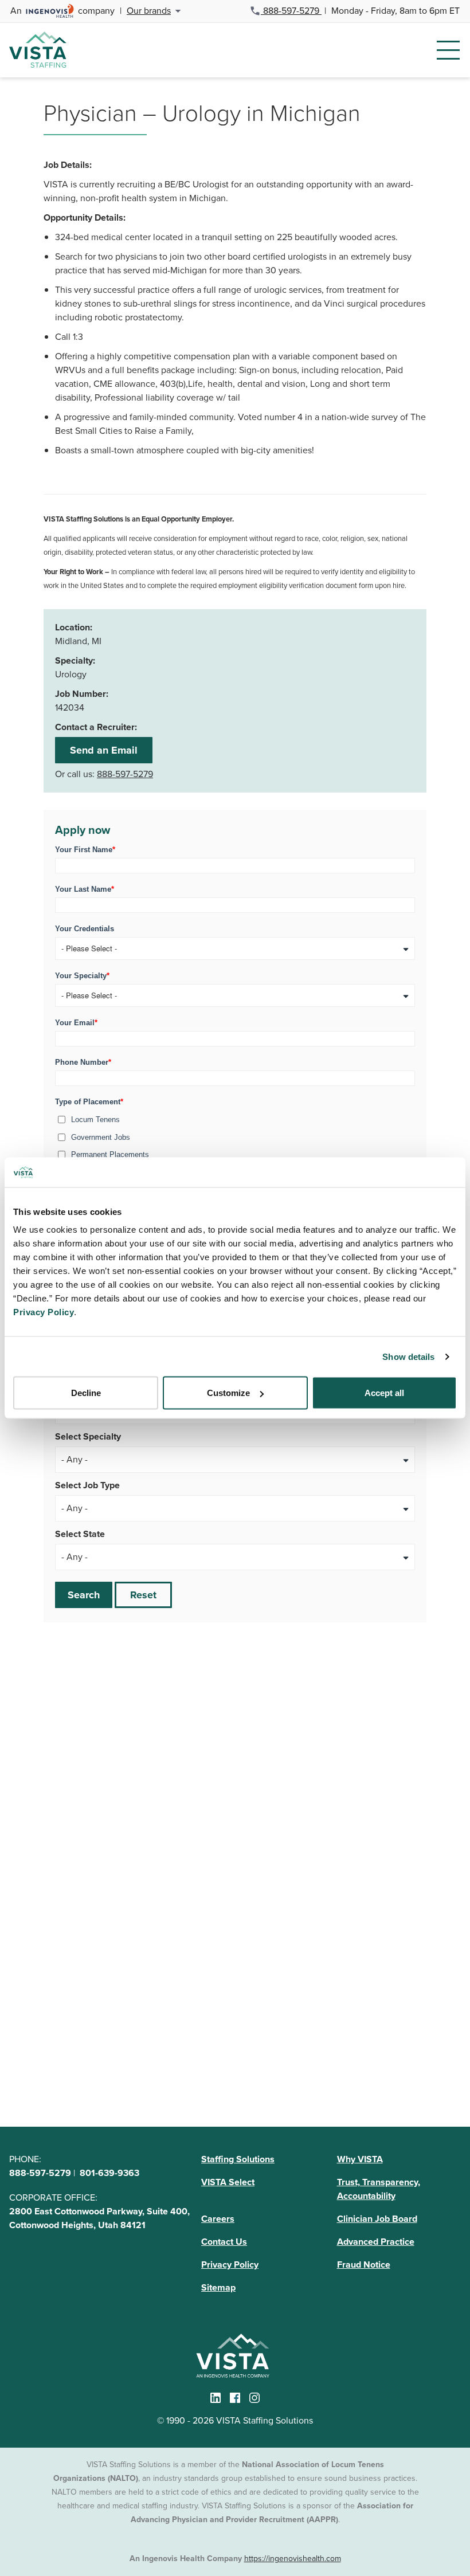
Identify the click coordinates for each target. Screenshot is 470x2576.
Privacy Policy (230, 2265)
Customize (228, 1393)
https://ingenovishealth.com (293, 2559)
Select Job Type (87, 1485)
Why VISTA (360, 2159)
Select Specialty (88, 1436)
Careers (218, 2219)
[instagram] (254, 2398)
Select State (80, 1534)
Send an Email (104, 750)
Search (84, 1595)
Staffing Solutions (238, 2159)
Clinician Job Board (377, 2219)
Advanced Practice (376, 2242)
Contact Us (224, 2242)
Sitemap (218, 2287)
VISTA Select (228, 2182)
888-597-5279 (291, 11)
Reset (143, 1595)
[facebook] (235, 2398)
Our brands (149, 11)
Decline (86, 1393)
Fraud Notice (364, 2265)
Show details (408, 1356)
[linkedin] (216, 2398)
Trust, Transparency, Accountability (379, 2189)
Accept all (384, 1393)
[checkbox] (235, 1144)
